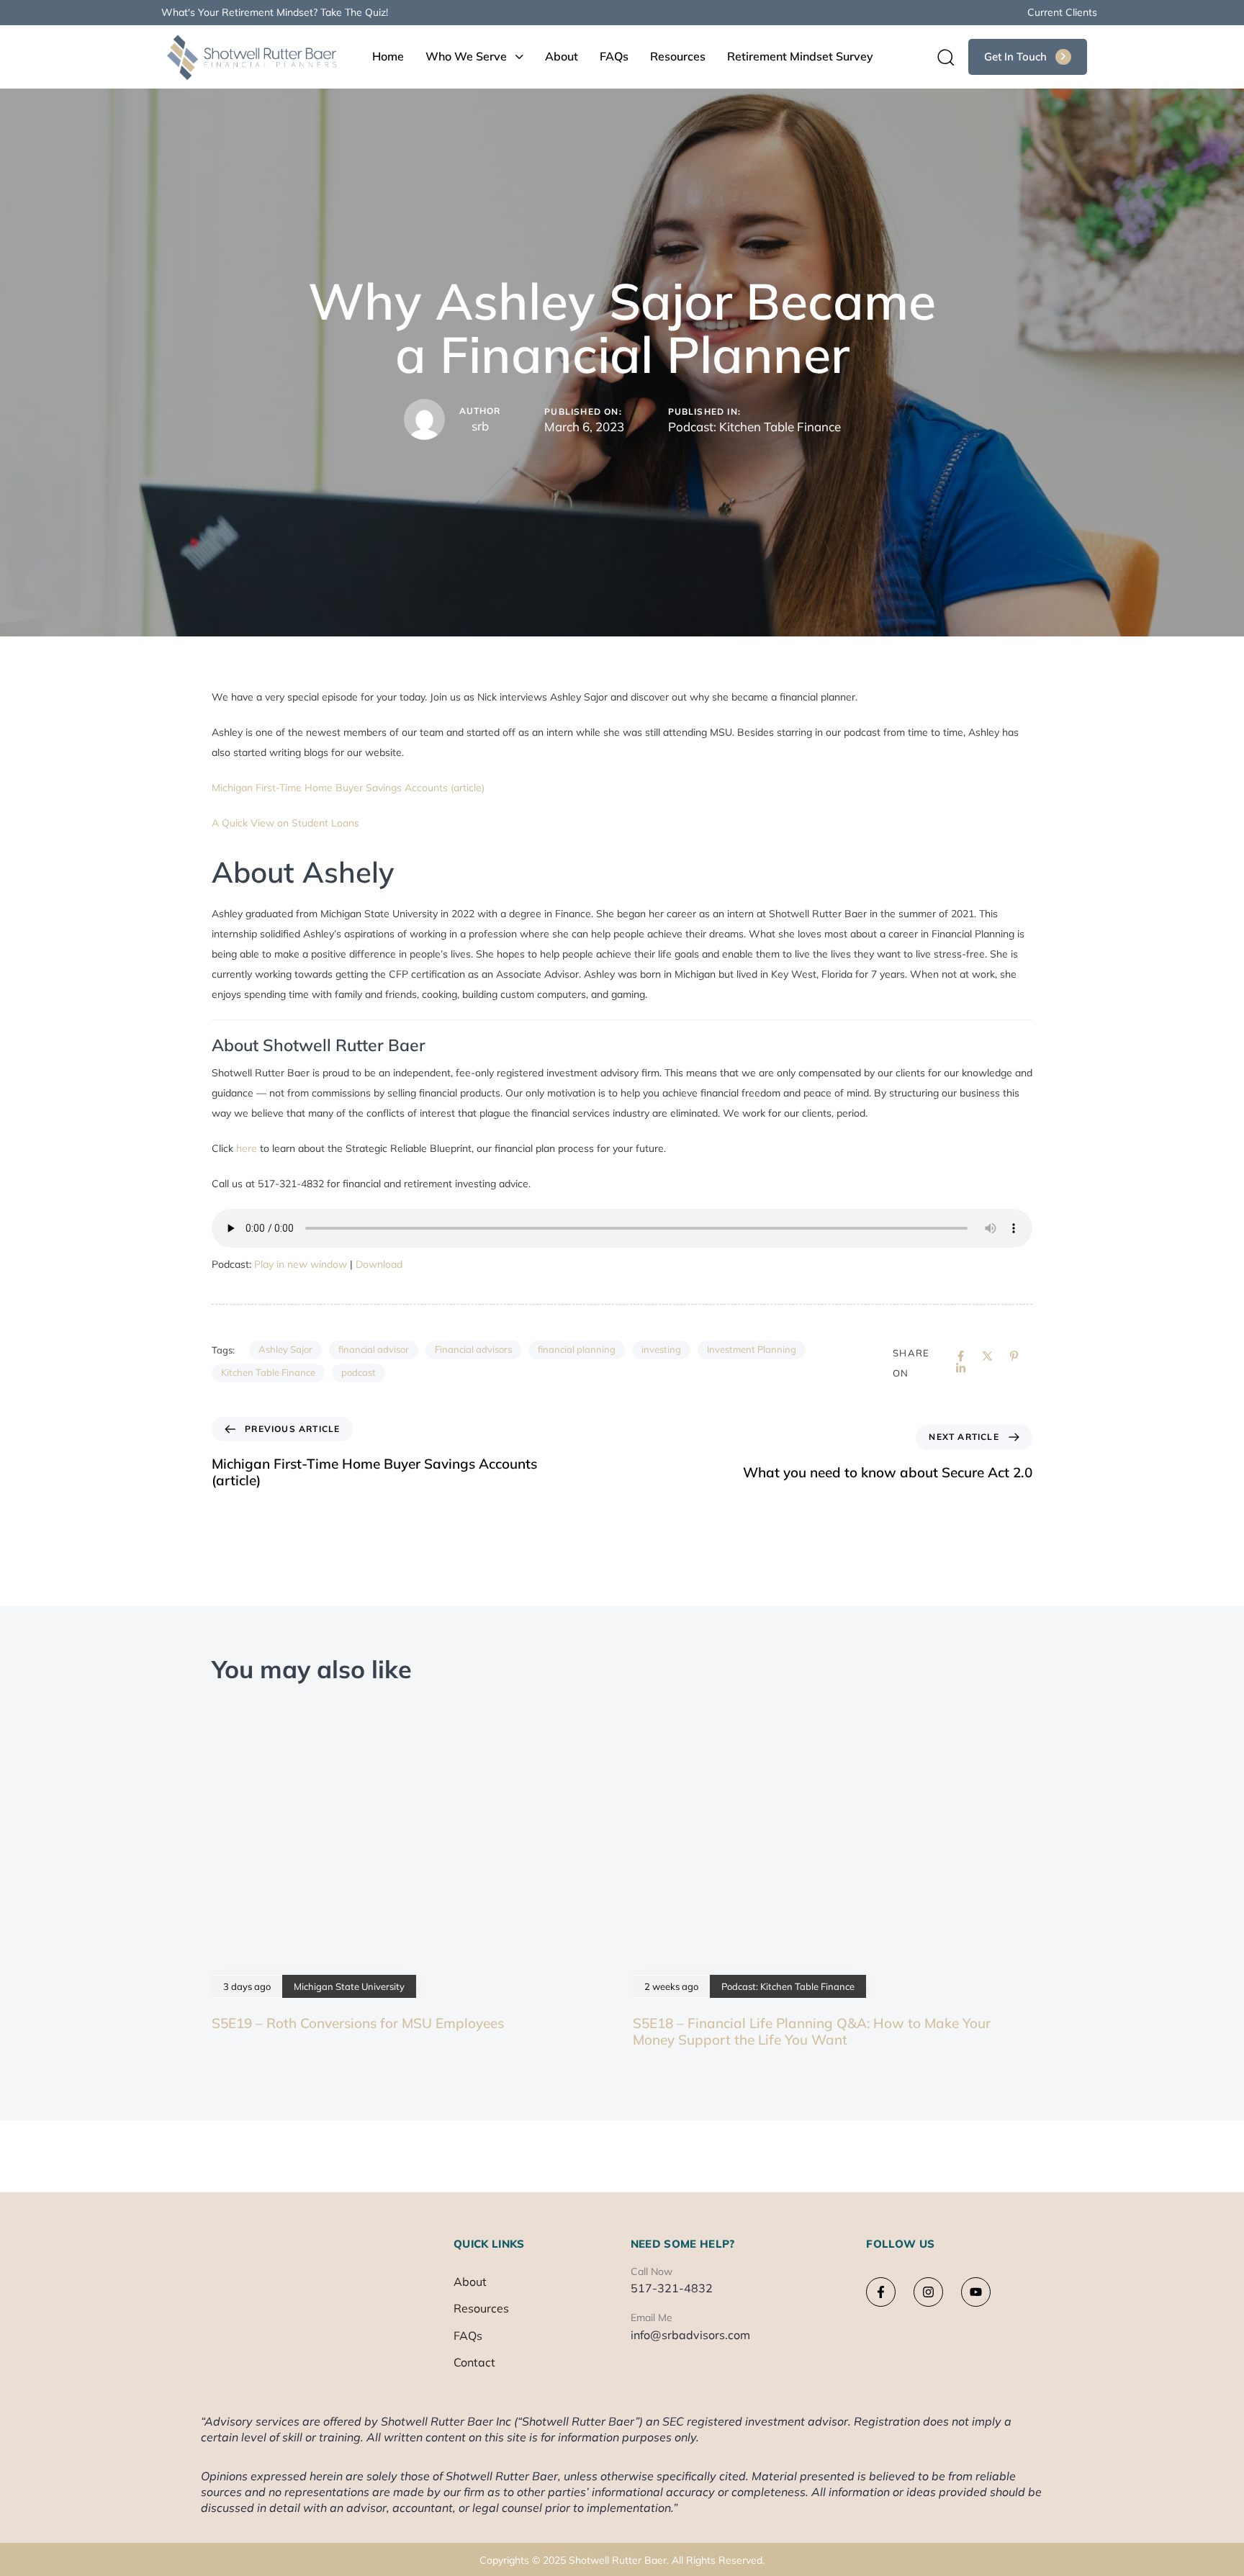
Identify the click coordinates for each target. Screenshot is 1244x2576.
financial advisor (374, 1349)
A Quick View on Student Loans (285, 823)
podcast (359, 1372)
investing (661, 1349)
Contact (474, 2362)
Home (388, 56)
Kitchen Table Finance (268, 1372)
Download (379, 1264)
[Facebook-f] (881, 2292)
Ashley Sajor (285, 1349)
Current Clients (1062, 12)
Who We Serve (466, 56)
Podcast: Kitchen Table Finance (754, 427)
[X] (987, 1356)
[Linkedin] (961, 1368)
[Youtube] (976, 2292)
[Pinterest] (1014, 1356)
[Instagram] (928, 2292)
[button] (941, 57)
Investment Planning (752, 1349)
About (562, 56)
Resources (678, 56)
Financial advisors (473, 1349)
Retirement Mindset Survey (800, 56)
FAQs (614, 56)
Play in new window (301, 1264)
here (248, 1148)
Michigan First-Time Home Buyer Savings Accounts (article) (348, 788)
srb (480, 426)
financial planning (577, 1349)
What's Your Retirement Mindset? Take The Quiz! (275, 12)
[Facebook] (961, 1356)
